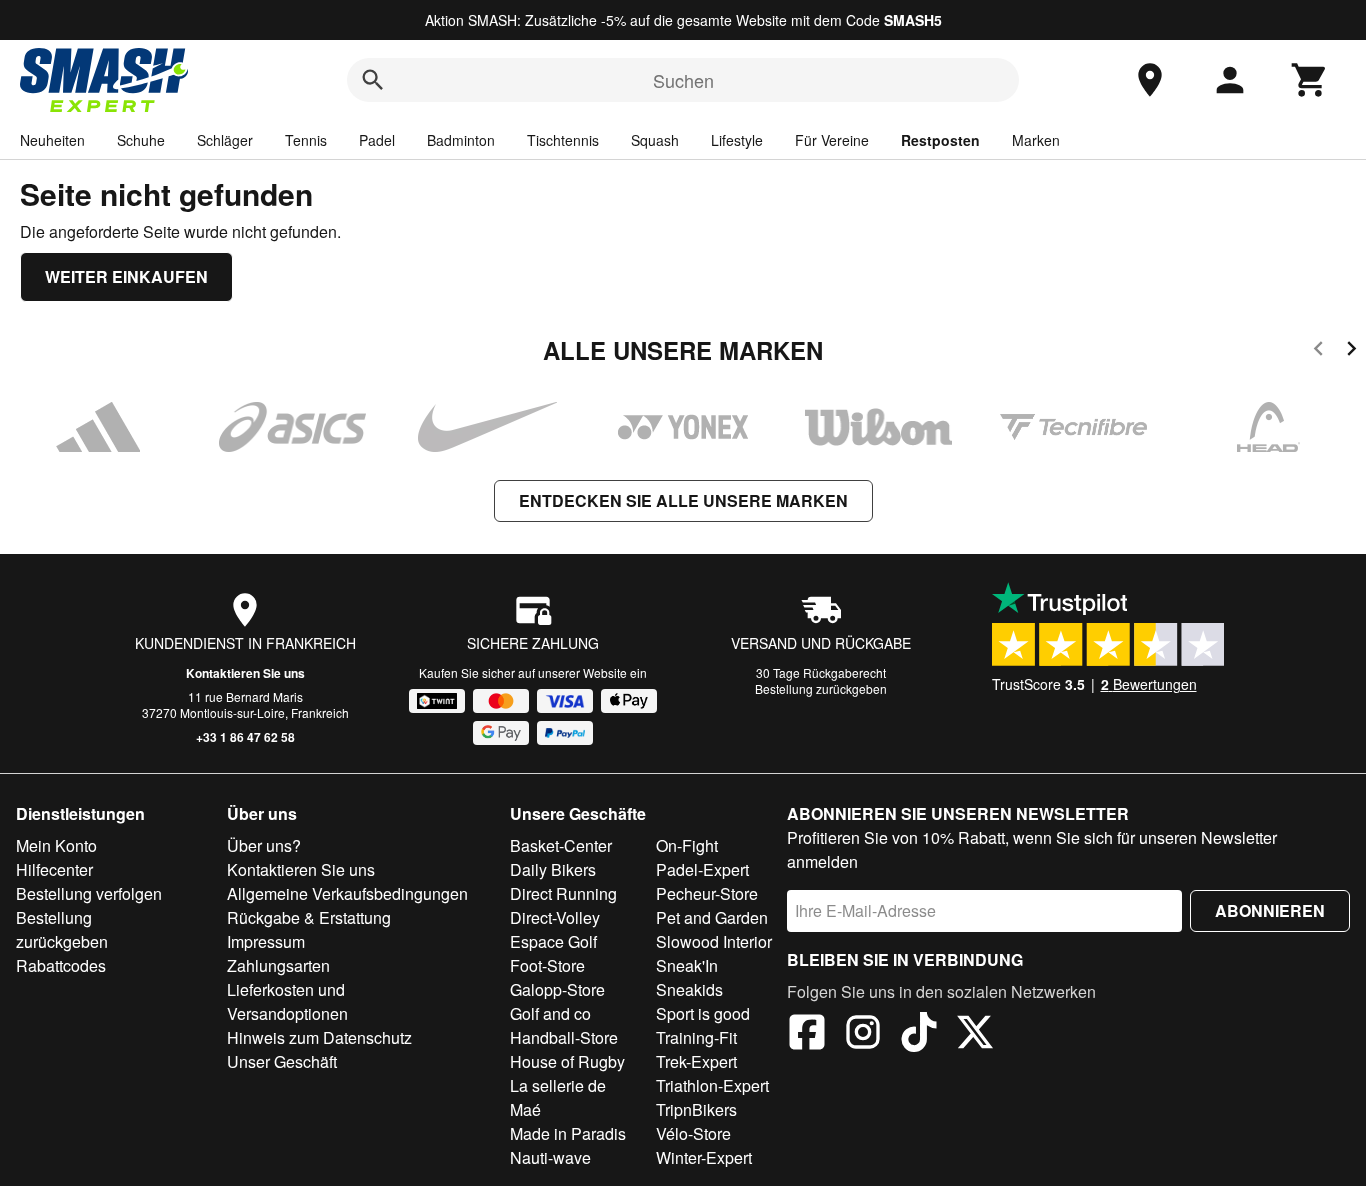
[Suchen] (373, 80)
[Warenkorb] (1310, 80)
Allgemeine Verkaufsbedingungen (347, 893)
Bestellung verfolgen (89, 893)
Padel (377, 140)
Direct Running (563, 893)
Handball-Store (564, 1037)
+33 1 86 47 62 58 (245, 737)
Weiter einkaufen (126, 276)
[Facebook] (807, 1035)
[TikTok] (919, 1035)
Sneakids (689, 989)
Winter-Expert (704, 1157)
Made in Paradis (568, 1133)
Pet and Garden (712, 917)
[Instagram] (863, 1035)
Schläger (225, 140)
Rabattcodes (61, 965)
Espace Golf (553, 941)
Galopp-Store (557, 989)
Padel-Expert (702, 869)
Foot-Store (547, 965)
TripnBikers (696, 1109)
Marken (1036, 140)
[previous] (1318, 351)
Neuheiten (52, 140)
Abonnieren (1270, 910)
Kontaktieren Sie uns (245, 673)
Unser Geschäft (282, 1061)
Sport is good (703, 1013)
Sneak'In (687, 965)
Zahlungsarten (278, 965)
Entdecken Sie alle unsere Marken (683, 500)
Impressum (266, 941)
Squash (655, 140)
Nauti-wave (550, 1157)
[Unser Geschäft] (1150, 80)
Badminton (461, 140)
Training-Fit (696, 1037)
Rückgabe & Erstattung (309, 917)
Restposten (940, 140)
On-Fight (687, 845)
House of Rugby (567, 1061)
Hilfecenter (54, 869)
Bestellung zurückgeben (821, 688)
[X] (975, 1035)
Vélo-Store (693, 1133)
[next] (1351, 351)
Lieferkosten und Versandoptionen (287, 1001)
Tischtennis (563, 140)
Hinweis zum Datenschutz (319, 1037)
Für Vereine (832, 140)
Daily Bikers (553, 869)
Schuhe (141, 140)
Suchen (683, 80)
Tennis (306, 140)
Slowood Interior (714, 941)
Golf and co (550, 1013)
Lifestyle (737, 140)
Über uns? (264, 845)
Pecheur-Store (707, 893)
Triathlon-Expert (712, 1085)
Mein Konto (56, 845)
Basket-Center (561, 845)
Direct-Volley (555, 917)
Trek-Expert (696, 1061)
